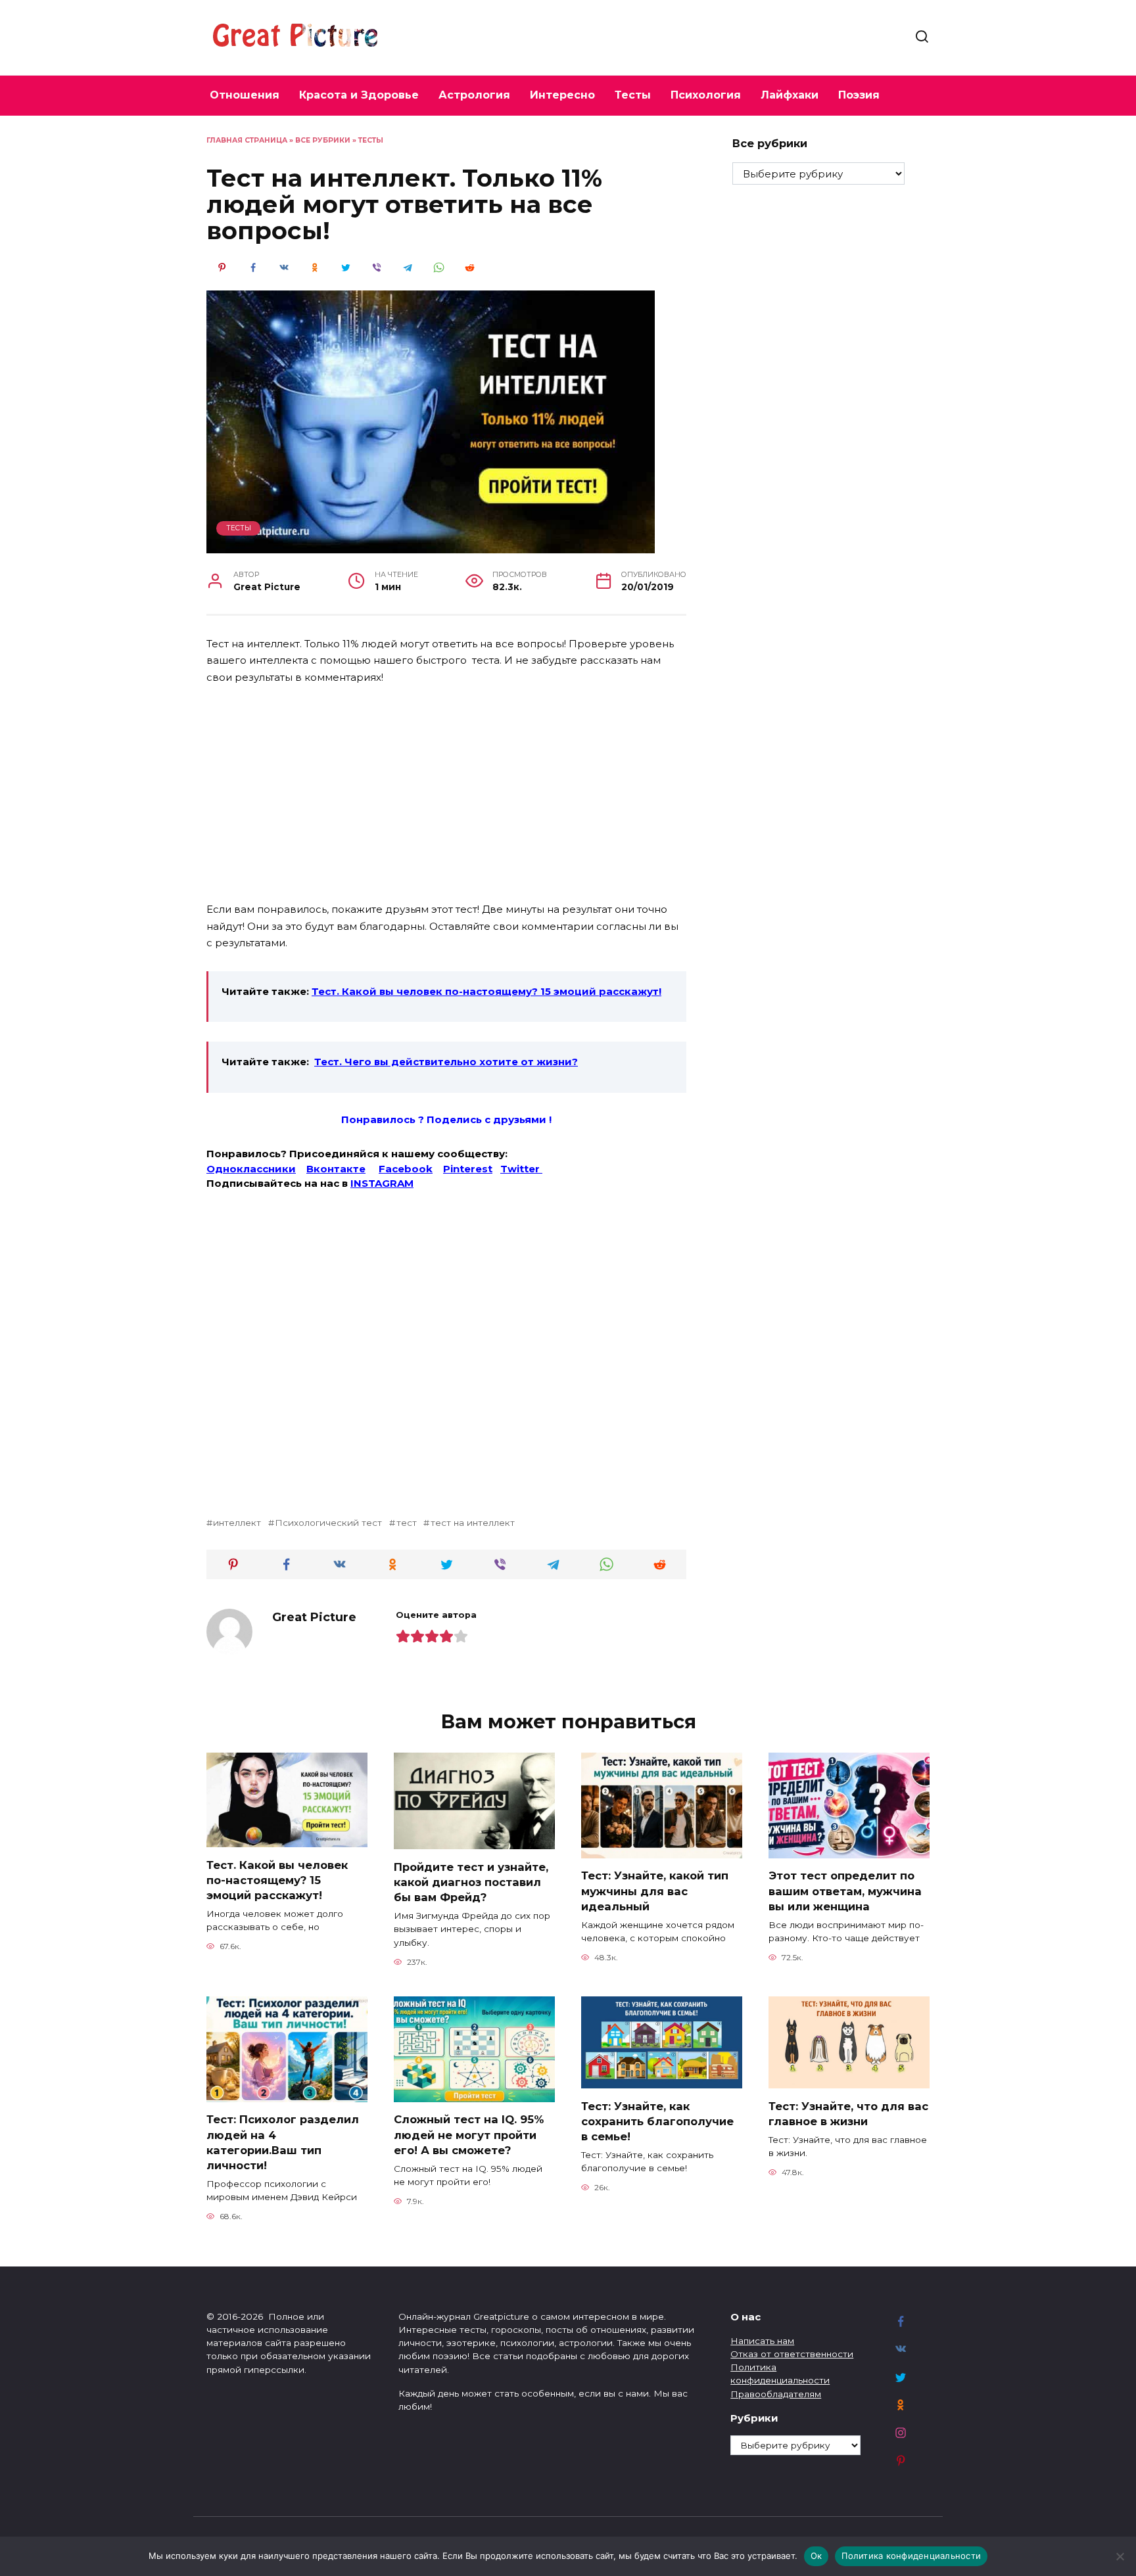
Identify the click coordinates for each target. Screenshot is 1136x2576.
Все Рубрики (323, 140)
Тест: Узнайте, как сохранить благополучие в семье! (657, 2121)
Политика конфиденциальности (911, 2556)
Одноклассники (251, 1169)
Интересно (562, 95)
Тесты (633, 95)
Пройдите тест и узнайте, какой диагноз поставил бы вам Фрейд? (471, 1881)
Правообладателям (776, 2394)
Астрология (474, 95)
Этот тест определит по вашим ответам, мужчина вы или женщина (845, 1891)
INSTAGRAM (382, 1183)
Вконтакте (336, 1169)
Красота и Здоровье (359, 95)
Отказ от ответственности (792, 2354)
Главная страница (247, 140)
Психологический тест (328, 1523)
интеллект (237, 1523)
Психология (706, 95)
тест (406, 1523)
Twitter (521, 1169)
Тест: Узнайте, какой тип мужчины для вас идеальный (655, 1891)
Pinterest (468, 1169)
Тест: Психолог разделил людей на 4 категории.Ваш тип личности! (283, 2142)
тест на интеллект (472, 1523)
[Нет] (1120, 2556)
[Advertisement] (446, 794)
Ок (816, 2556)
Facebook (406, 1169)
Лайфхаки (790, 95)
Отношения (245, 95)
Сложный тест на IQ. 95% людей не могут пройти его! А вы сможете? (469, 2134)
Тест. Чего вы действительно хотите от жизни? (446, 1062)
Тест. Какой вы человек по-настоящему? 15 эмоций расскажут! (486, 991)
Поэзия (859, 95)
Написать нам (762, 2341)
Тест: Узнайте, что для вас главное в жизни (848, 2113)
